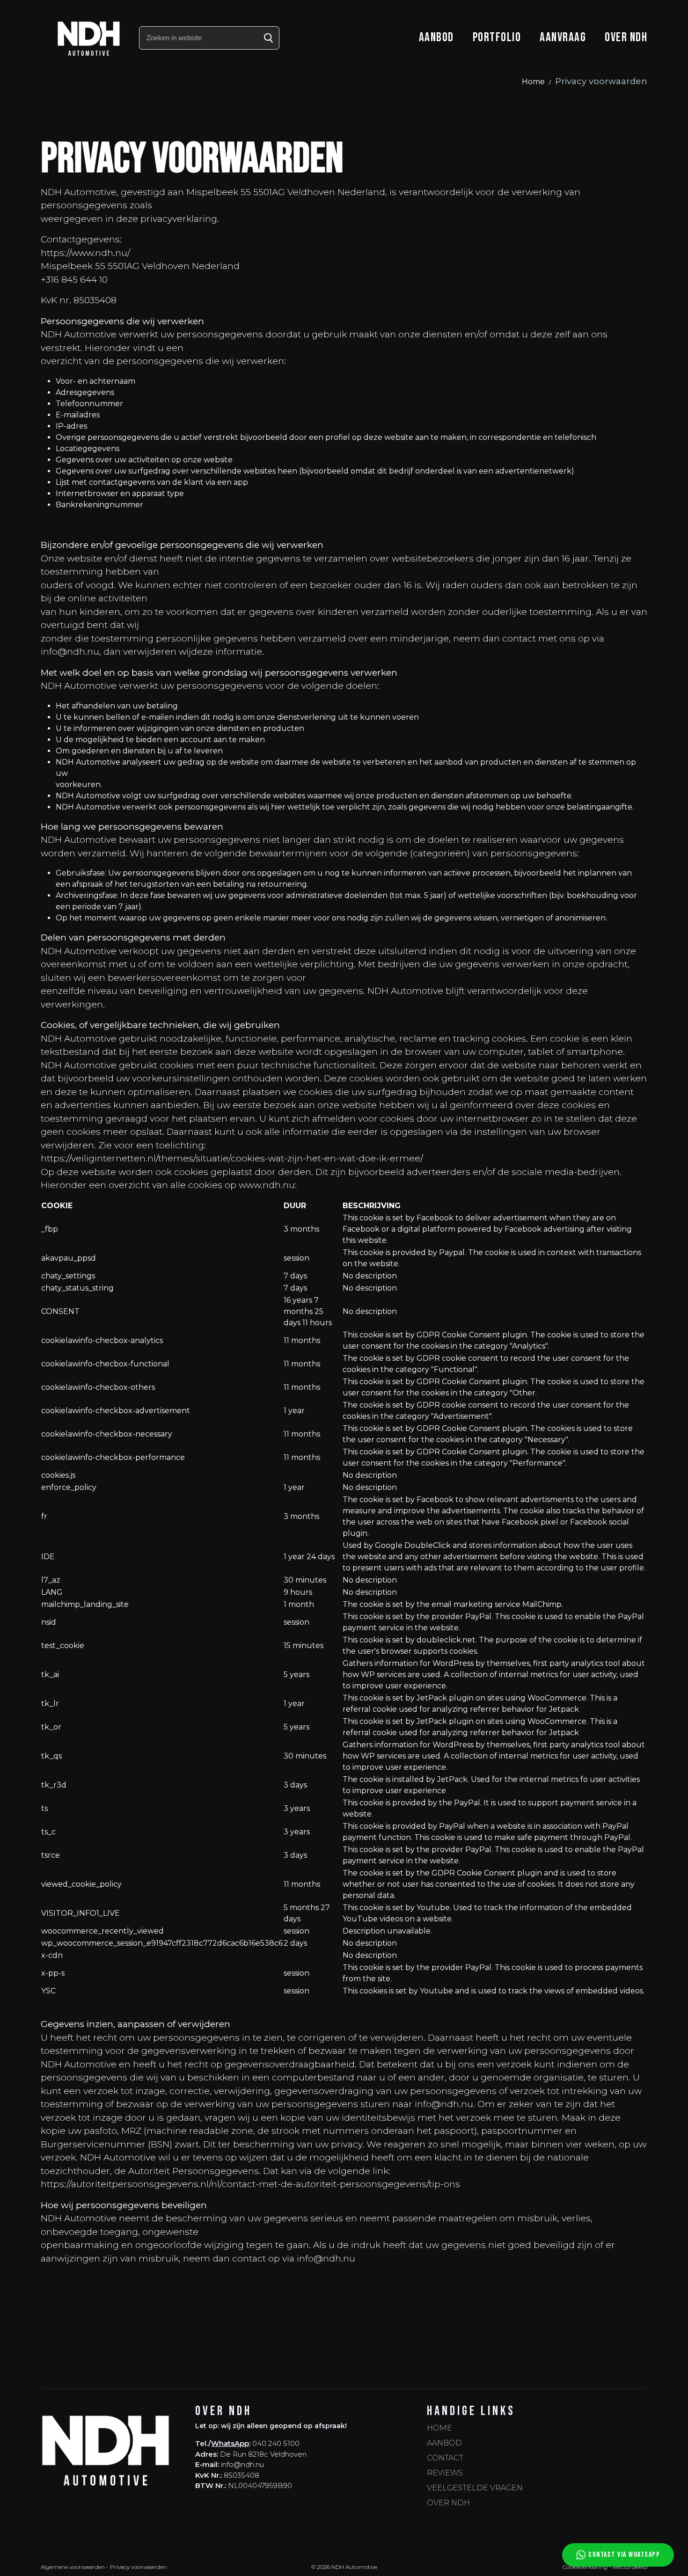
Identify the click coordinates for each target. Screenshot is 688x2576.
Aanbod (436, 37)
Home (533, 82)
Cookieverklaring (585, 2567)
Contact (445, 2458)
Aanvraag (563, 37)
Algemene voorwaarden (73, 2567)
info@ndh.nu (242, 2464)
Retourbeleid (630, 2567)
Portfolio (497, 37)
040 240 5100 (276, 2443)
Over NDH (626, 37)
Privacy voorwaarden (138, 2567)
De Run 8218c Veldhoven (263, 2454)
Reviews (445, 2473)
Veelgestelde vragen (475, 2488)
